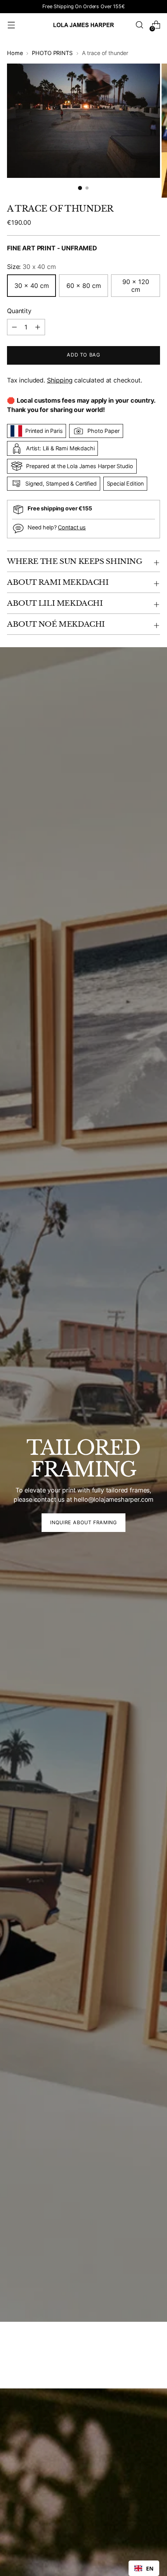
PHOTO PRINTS (52, 53)
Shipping (60, 380)
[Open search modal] (139, 25)
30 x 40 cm (32, 286)
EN (150, 2568)
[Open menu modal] (11, 25)
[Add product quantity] (14, 327)
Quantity (19, 311)
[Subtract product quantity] (38, 327)
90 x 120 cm (136, 286)
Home (15, 53)
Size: (31, 267)
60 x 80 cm (84, 286)
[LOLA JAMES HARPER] (83, 25)
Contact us (72, 527)
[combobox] (144, 2568)
